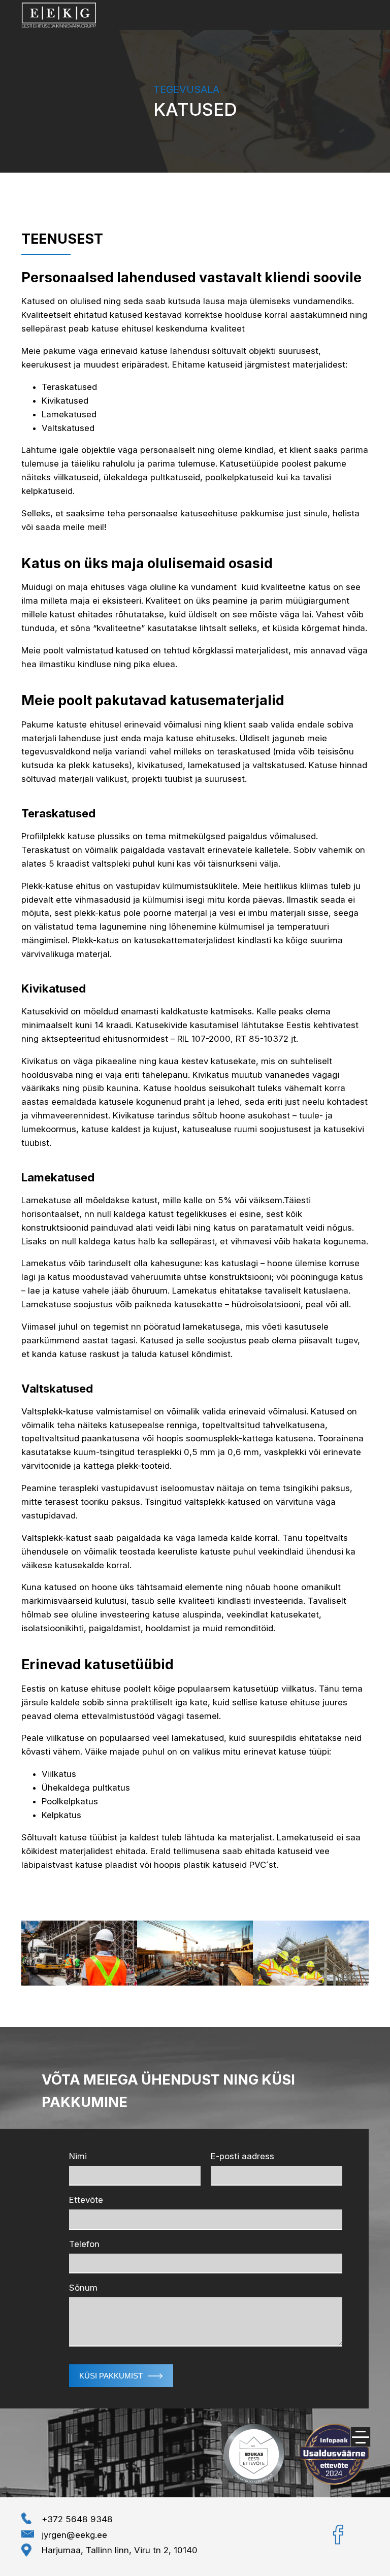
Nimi (78, 2156)
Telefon (84, 2244)
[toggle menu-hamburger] (361, 2437)
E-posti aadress (242, 2156)
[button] (121, 2376)
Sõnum (83, 2288)
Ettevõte (86, 2200)
